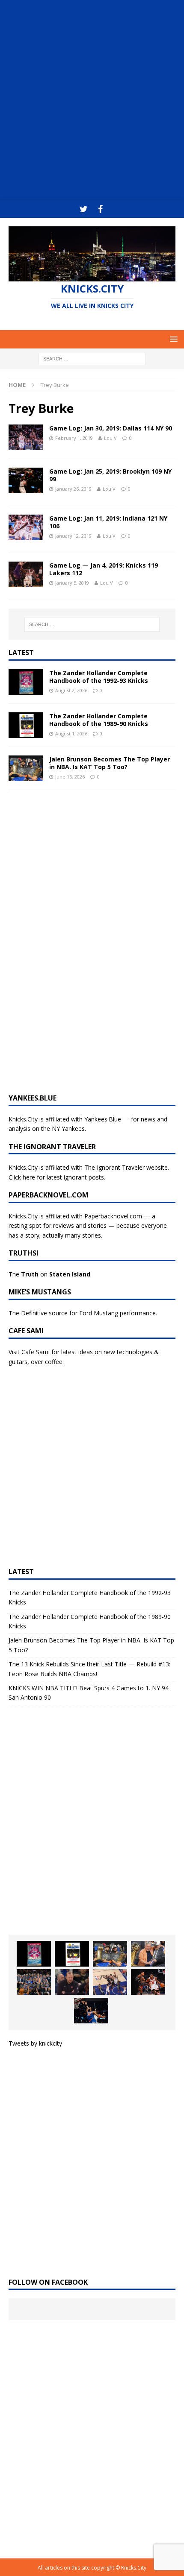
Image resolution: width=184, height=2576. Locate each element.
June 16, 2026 (70, 777)
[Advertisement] (92, 100)
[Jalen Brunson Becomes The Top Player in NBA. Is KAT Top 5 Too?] (26, 768)
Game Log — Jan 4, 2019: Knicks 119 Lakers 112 (104, 569)
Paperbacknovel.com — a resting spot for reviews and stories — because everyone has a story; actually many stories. (88, 1226)
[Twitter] (84, 209)
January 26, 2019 (73, 489)
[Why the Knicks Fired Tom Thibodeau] (72, 1982)
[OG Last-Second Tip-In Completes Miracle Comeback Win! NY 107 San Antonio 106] (110, 1982)
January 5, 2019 (72, 583)
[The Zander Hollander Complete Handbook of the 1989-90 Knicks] (26, 725)
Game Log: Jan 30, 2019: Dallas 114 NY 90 (111, 428)
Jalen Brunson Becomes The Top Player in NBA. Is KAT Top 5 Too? (110, 763)
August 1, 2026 (71, 733)
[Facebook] (100, 209)
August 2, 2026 (71, 690)
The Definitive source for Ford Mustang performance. (83, 1313)
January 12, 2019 (73, 536)
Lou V (110, 438)
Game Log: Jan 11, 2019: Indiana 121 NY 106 (108, 522)
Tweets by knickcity (35, 2043)
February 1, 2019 (74, 438)
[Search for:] (92, 358)
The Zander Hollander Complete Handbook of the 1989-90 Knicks (99, 720)
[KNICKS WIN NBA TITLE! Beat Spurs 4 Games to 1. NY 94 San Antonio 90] (34, 1982)
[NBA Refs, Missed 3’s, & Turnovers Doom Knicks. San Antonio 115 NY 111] (148, 1982)
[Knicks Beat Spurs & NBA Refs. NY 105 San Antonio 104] (91, 2011)
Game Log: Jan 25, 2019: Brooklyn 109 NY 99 (110, 475)
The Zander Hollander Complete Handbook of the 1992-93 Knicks (99, 677)
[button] (172, 339)
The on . (50, 1274)
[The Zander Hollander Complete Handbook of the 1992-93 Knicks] (26, 682)
